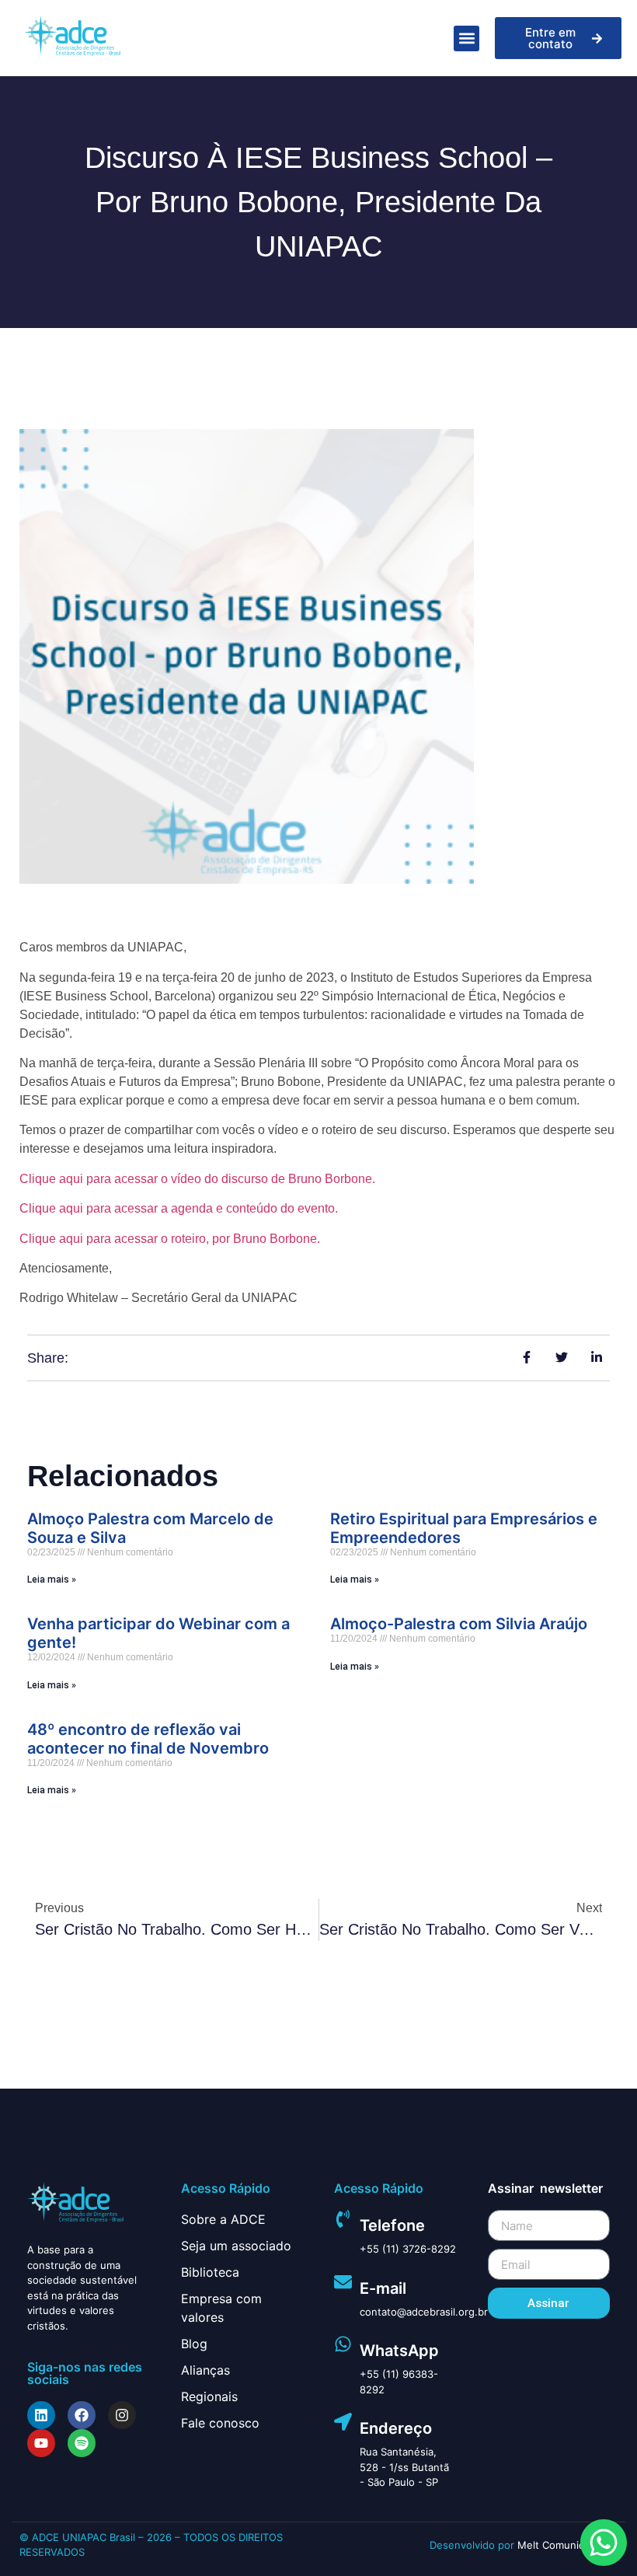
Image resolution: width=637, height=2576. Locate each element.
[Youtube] (41, 2443)
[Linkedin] (41, 2415)
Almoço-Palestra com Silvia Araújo (459, 1624)
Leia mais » (52, 1579)
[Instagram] (122, 2415)
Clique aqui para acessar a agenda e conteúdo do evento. (179, 1208)
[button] (466, 38)
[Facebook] (82, 2415)
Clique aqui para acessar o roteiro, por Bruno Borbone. (170, 1239)
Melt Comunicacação (567, 2545)
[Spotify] (82, 2443)
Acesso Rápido (226, 2188)
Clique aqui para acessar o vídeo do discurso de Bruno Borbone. (197, 1179)
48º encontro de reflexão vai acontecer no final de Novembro (148, 1739)
